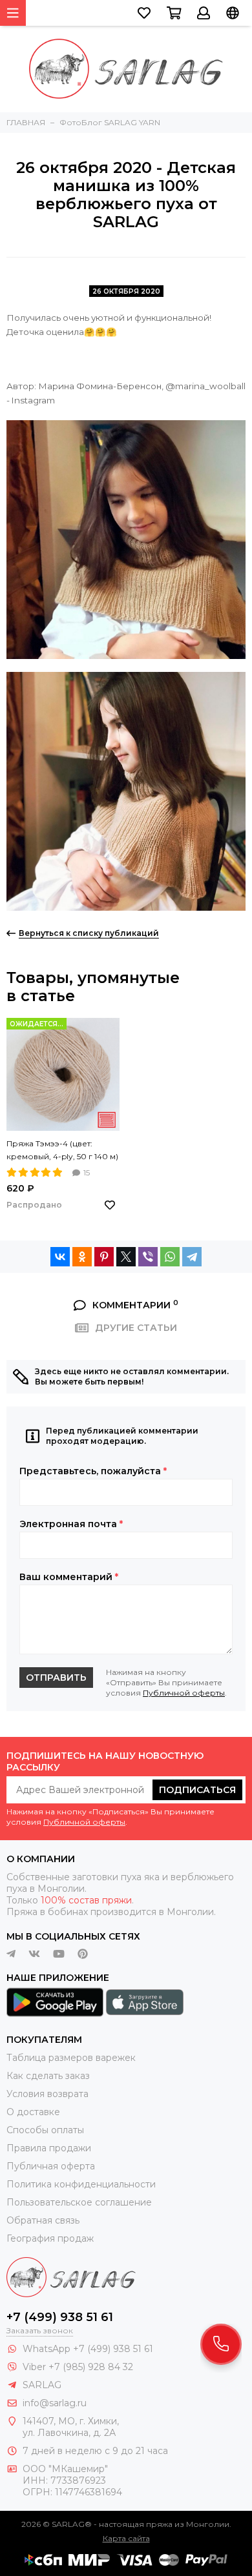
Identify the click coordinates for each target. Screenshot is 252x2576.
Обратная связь (43, 2220)
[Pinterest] (104, 1257)
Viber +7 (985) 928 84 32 (78, 2367)
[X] (126, 1257)
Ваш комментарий (69, 1577)
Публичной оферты (184, 1693)
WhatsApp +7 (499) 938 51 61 (88, 2349)
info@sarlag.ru (55, 2403)
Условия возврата (47, 2094)
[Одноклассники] (82, 1257)
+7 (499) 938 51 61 (60, 2317)
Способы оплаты (45, 2130)
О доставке (33, 2112)
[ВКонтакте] (60, 1257)
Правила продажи (49, 2148)
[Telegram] (192, 1257)
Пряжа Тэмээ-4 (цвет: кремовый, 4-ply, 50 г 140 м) (62, 1150)
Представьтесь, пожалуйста (93, 1471)
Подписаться (197, 1790)
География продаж (50, 2238)
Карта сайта (126, 2538)
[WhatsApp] (170, 1257)
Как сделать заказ (48, 2076)
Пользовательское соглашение (79, 2202)
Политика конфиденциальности (81, 2184)
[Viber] (148, 1257)
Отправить (56, 1678)
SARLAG (42, 2385)
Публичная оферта (51, 2166)
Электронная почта (71, 1524)
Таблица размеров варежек (71, 2058)
